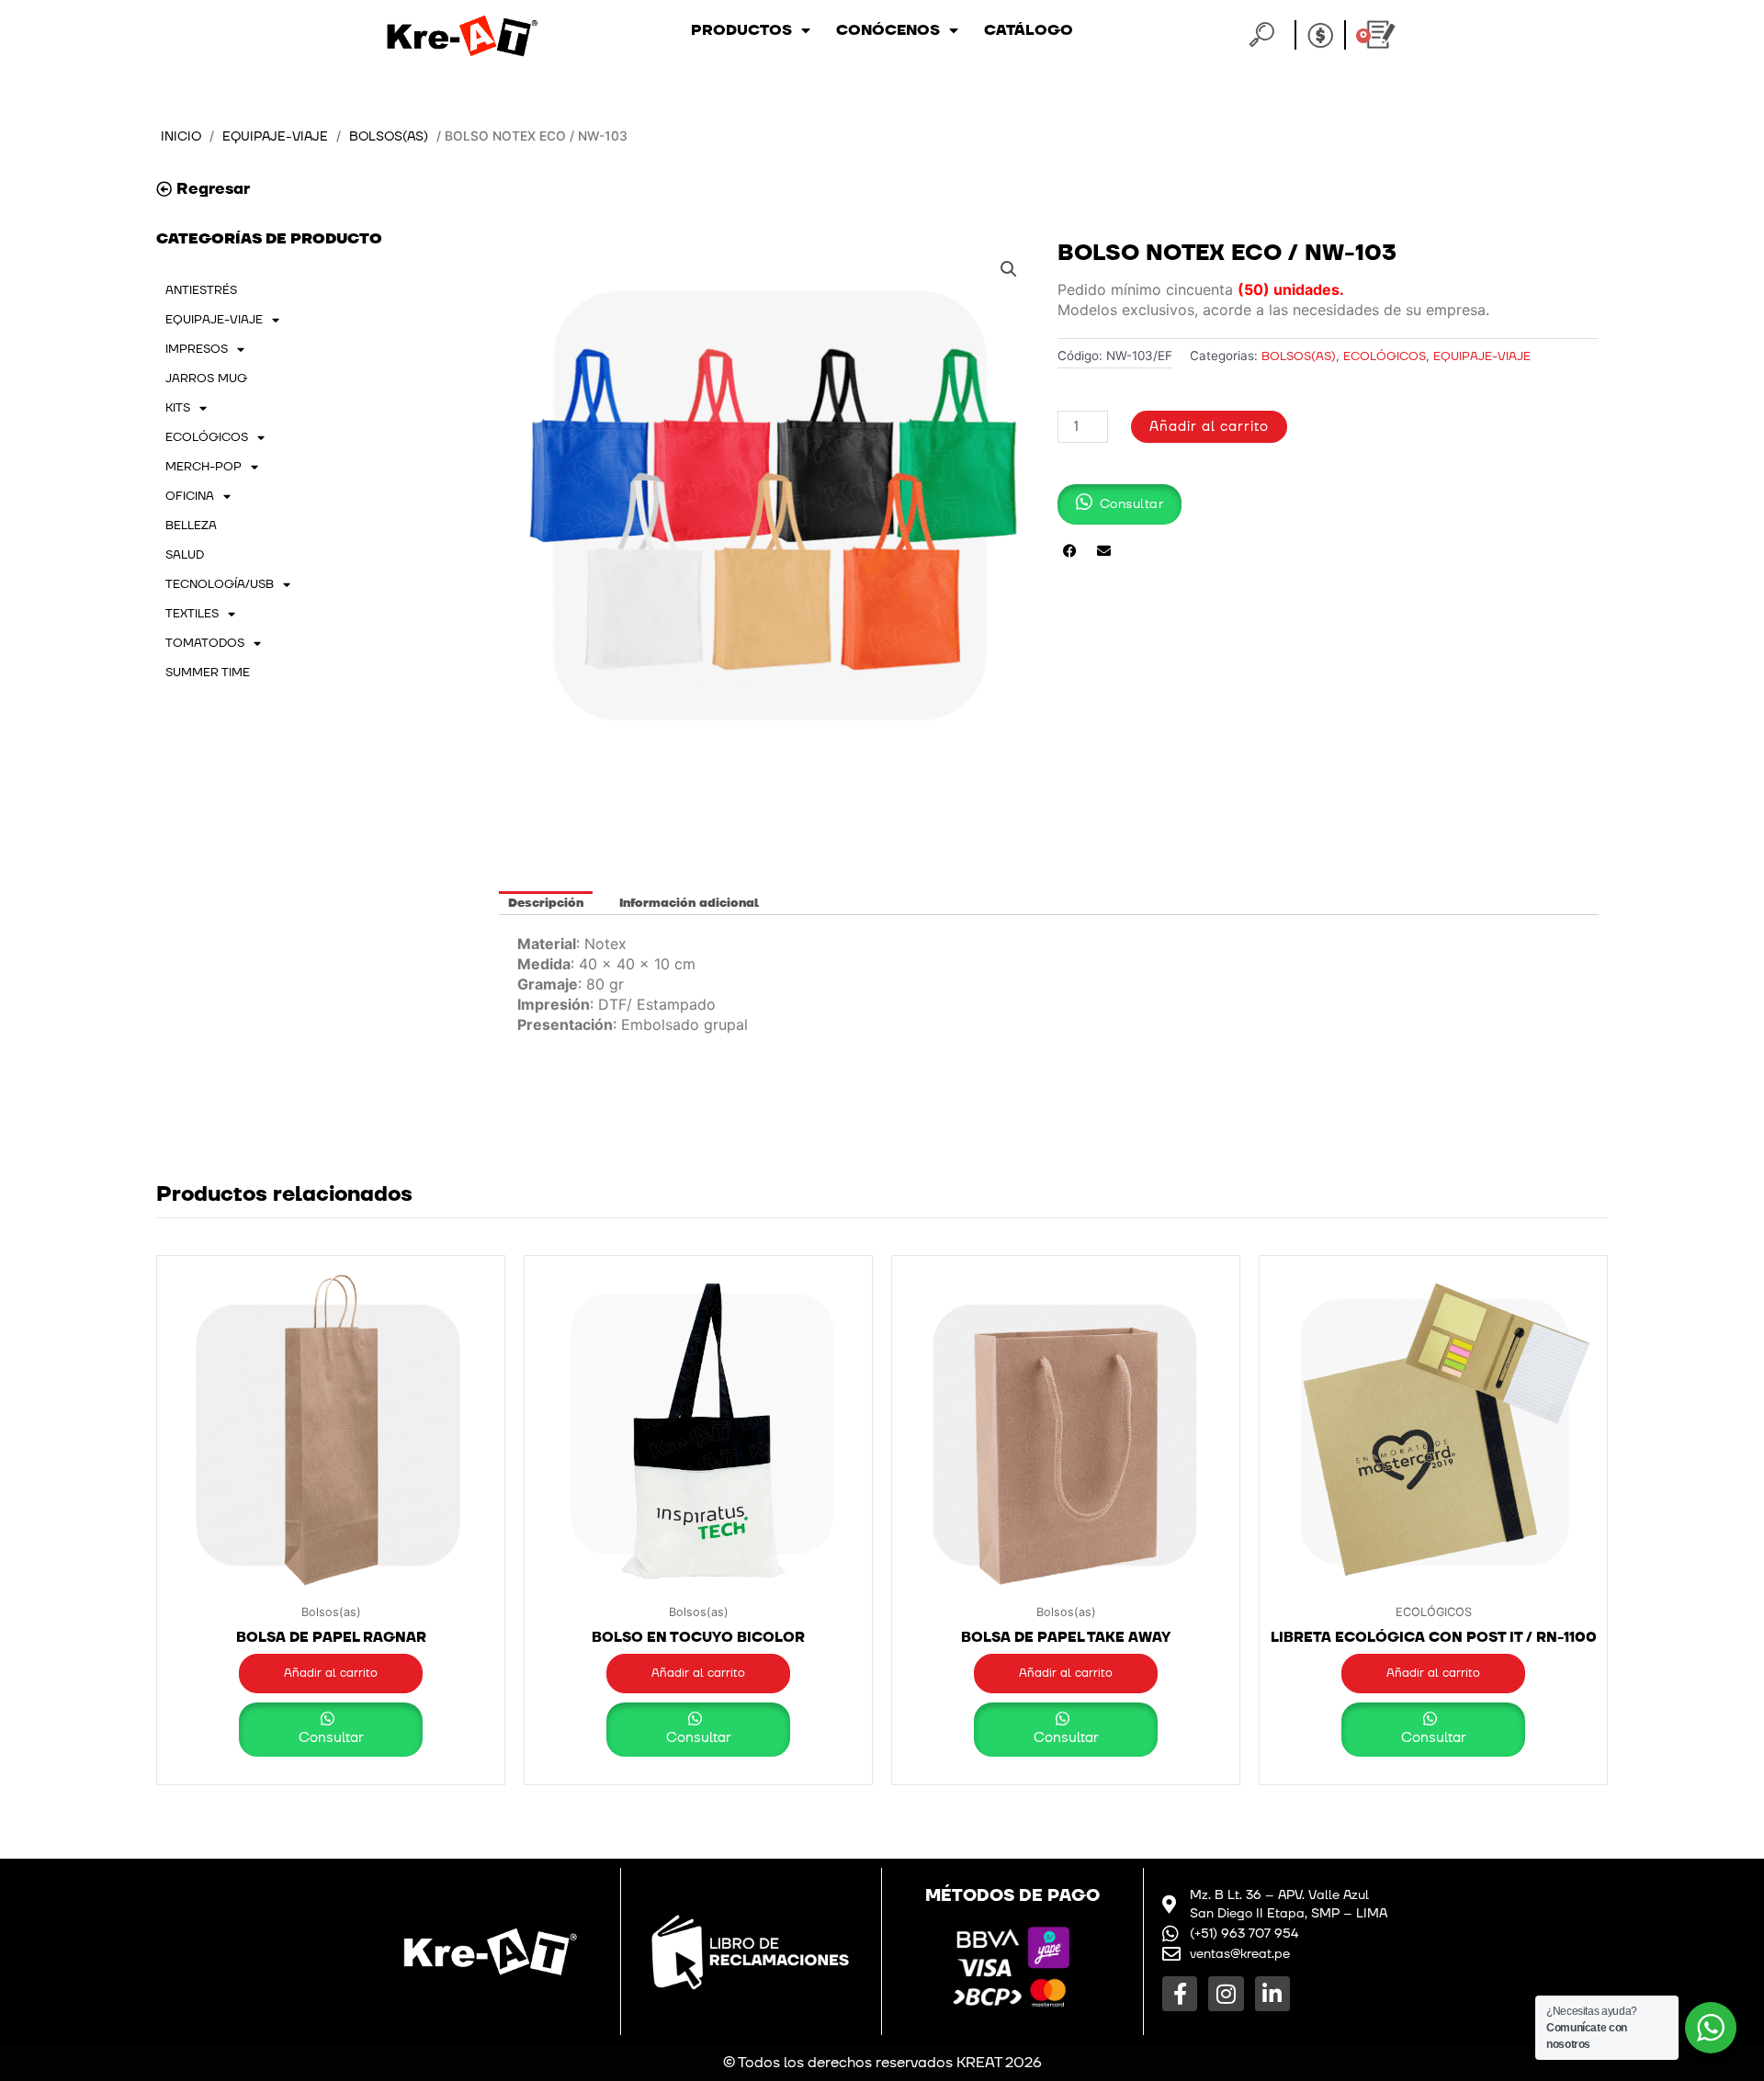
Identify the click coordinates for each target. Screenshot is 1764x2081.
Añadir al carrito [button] (331, 1673)
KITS (178, 408)
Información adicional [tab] (689, 903)
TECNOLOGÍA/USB (220, 584)
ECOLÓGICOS (207, 437)
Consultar (331, 1738)
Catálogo (1029, 30)
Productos (741, 30)
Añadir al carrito (1209, 427)
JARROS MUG (206, 379)
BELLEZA (191, 526)
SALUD (185, 555)
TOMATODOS (205, 643)
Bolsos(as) (389, 136)
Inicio (181, 136)
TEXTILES (192, 614)
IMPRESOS (197, 349)
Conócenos (888, 30)
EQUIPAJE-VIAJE (275, 136)
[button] (1009, 269)
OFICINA (190, 496)
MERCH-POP (204, 467)
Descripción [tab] (546, 903)
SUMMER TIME (208, 673)
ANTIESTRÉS (201, 290)
